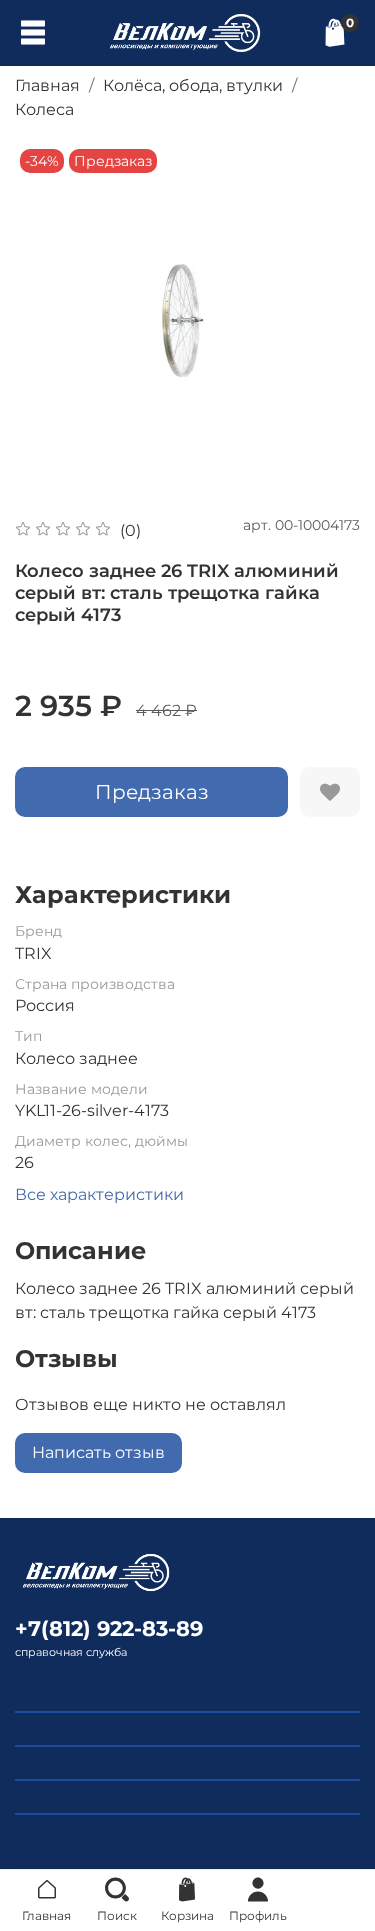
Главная (47, 85)
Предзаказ (152, 792)
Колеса (44, 109)
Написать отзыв (98, 1452)
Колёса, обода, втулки (193, 85)
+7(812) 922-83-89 (109, 1628)
